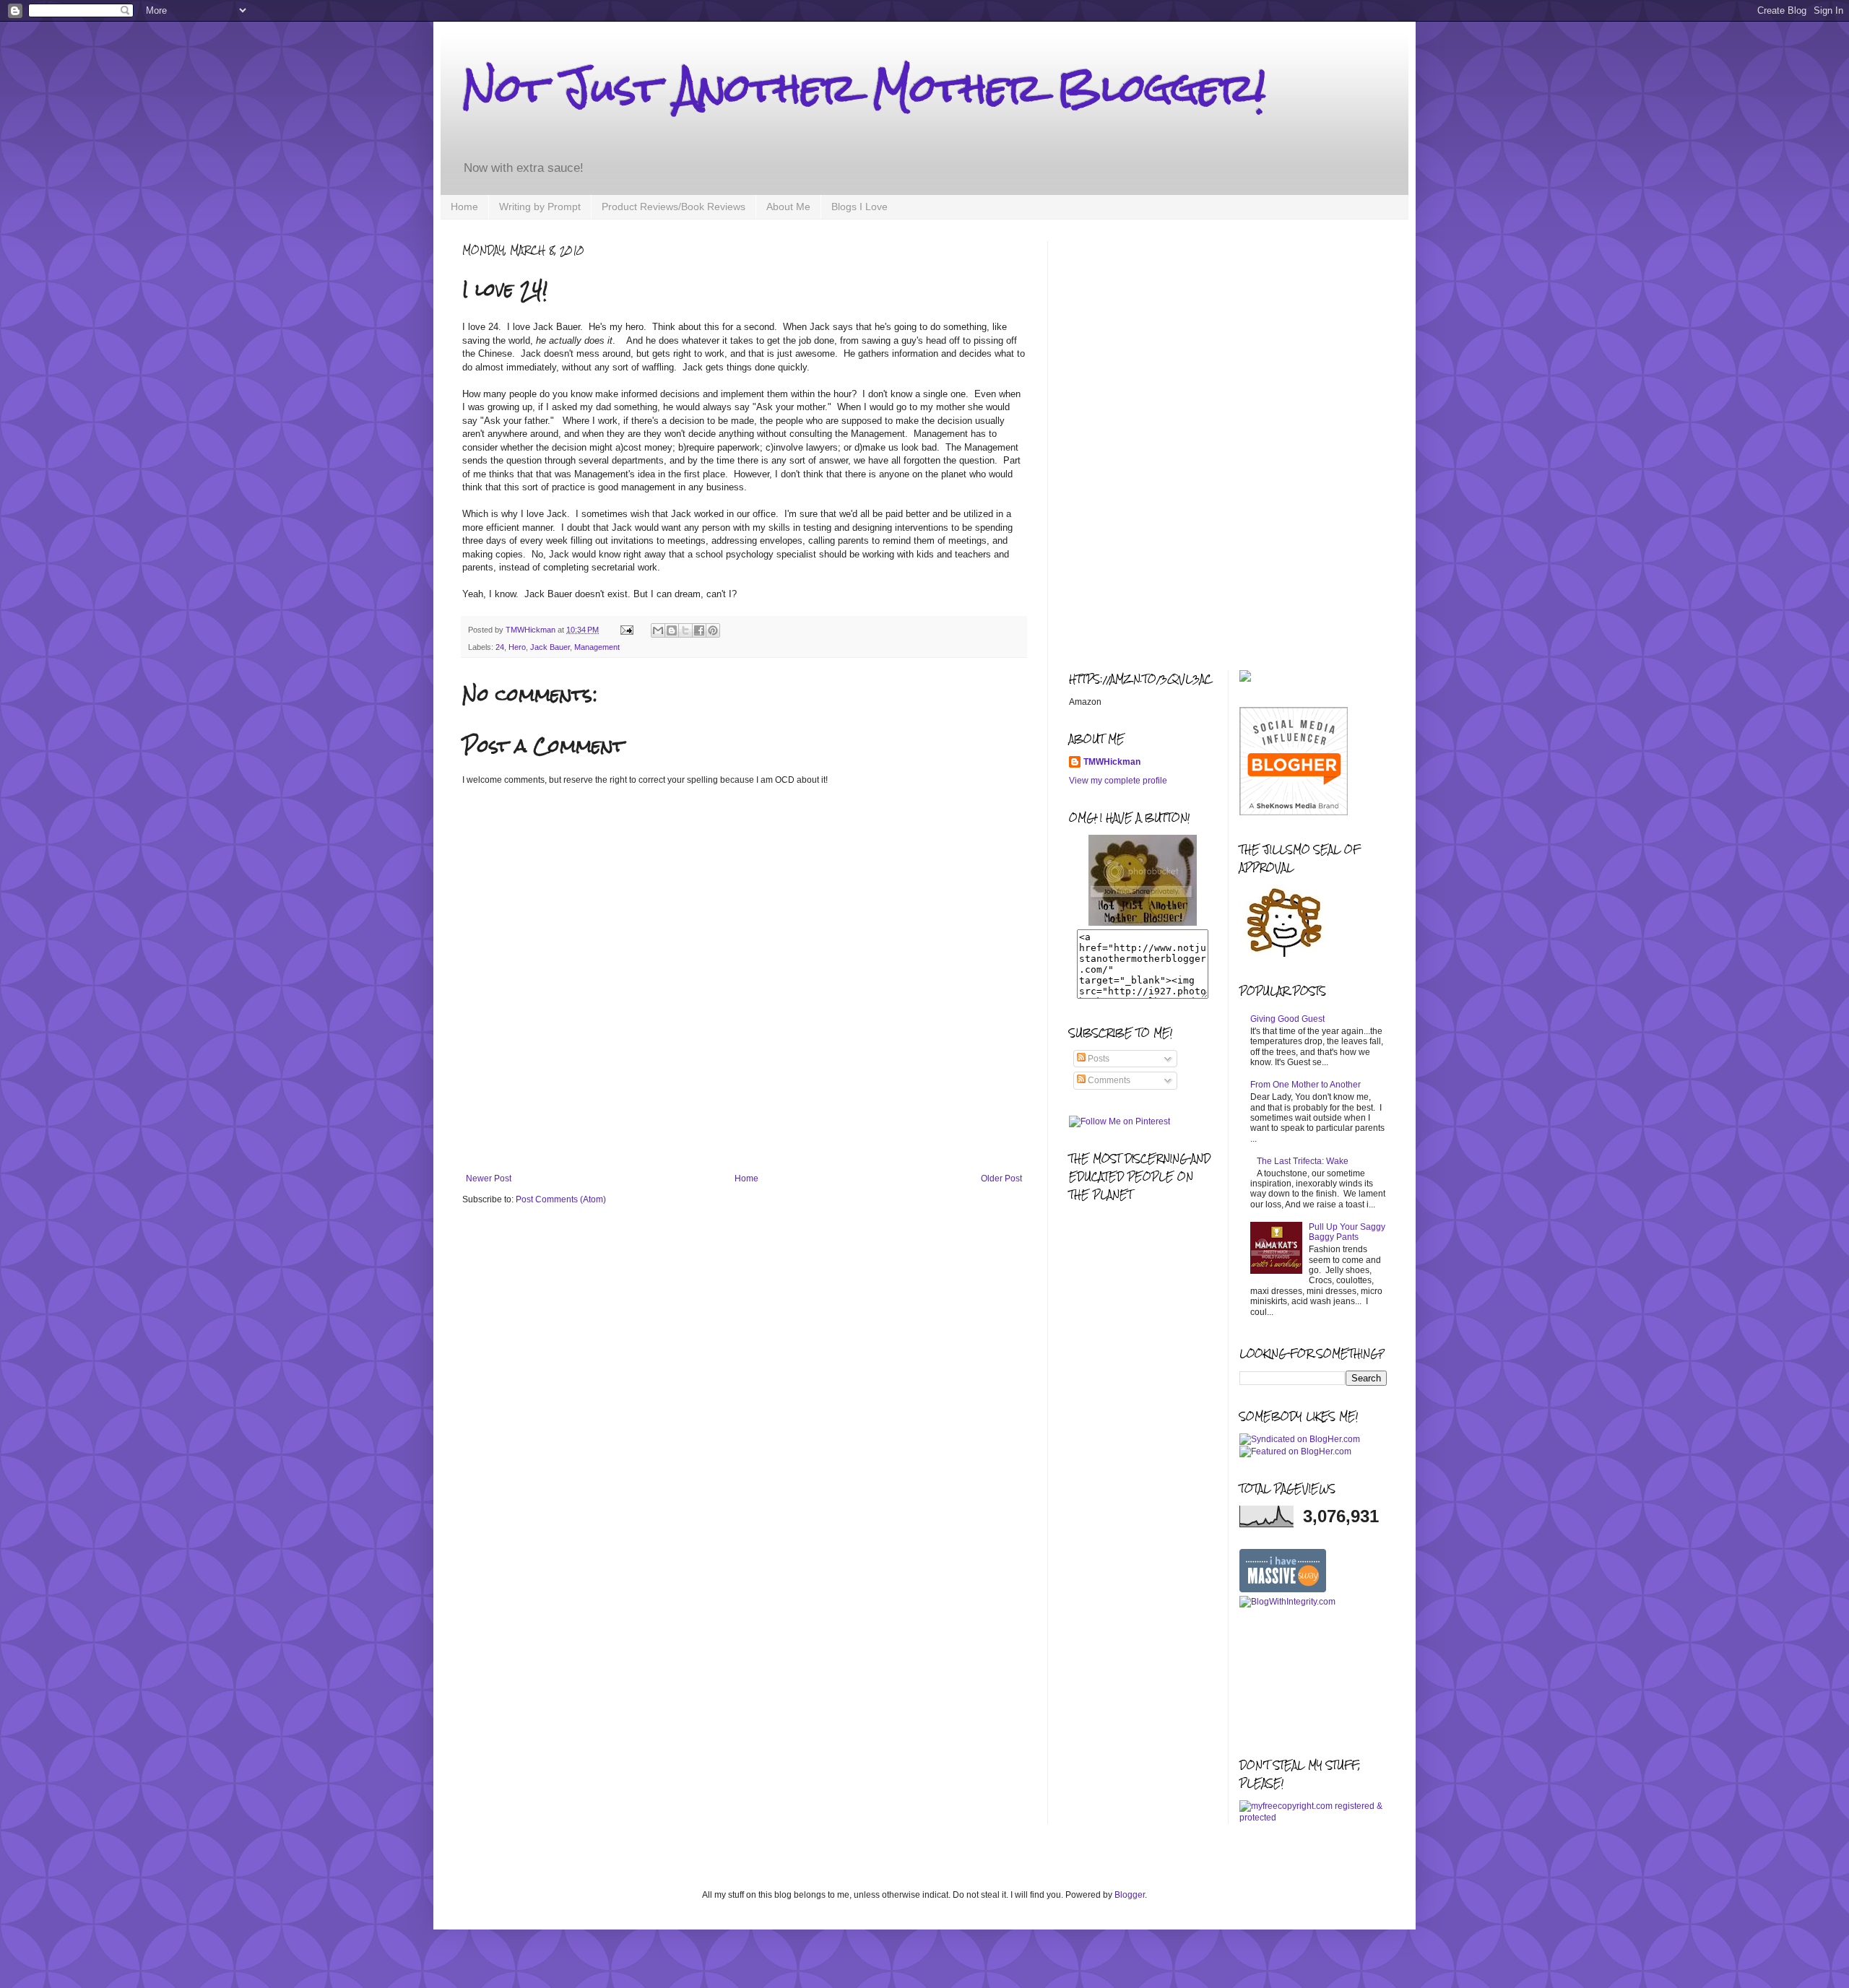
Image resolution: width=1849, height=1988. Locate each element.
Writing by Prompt (540, 207)
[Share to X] (685, 630)
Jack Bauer (550, 647)
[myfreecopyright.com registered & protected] (1313, 1818)
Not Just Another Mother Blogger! (864, 88)
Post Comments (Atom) (561, 1199)
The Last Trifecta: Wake (1303, 1161)
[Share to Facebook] (699, 630)
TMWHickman (1112, 762)
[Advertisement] (744, 1134)
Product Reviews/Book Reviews (674, 207)
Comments (1108, 1080)
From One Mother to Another (1305, 1085)
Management (597, 647)
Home (464, 207)
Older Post (1001, 1179)
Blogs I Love (859, 207)
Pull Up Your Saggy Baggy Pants (1347, 1232)
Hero (517, 647)
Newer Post (489, 1179)
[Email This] (658, 630)
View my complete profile (1118, 781)
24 (500, 647)
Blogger (1130, 1895)
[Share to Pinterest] (713, 630)
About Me (788, 207)
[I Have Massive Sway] (1283, 1589)
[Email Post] (626, 630)
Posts (1097, 1059)
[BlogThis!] (672, 630)
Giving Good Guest (1287, 1019)
